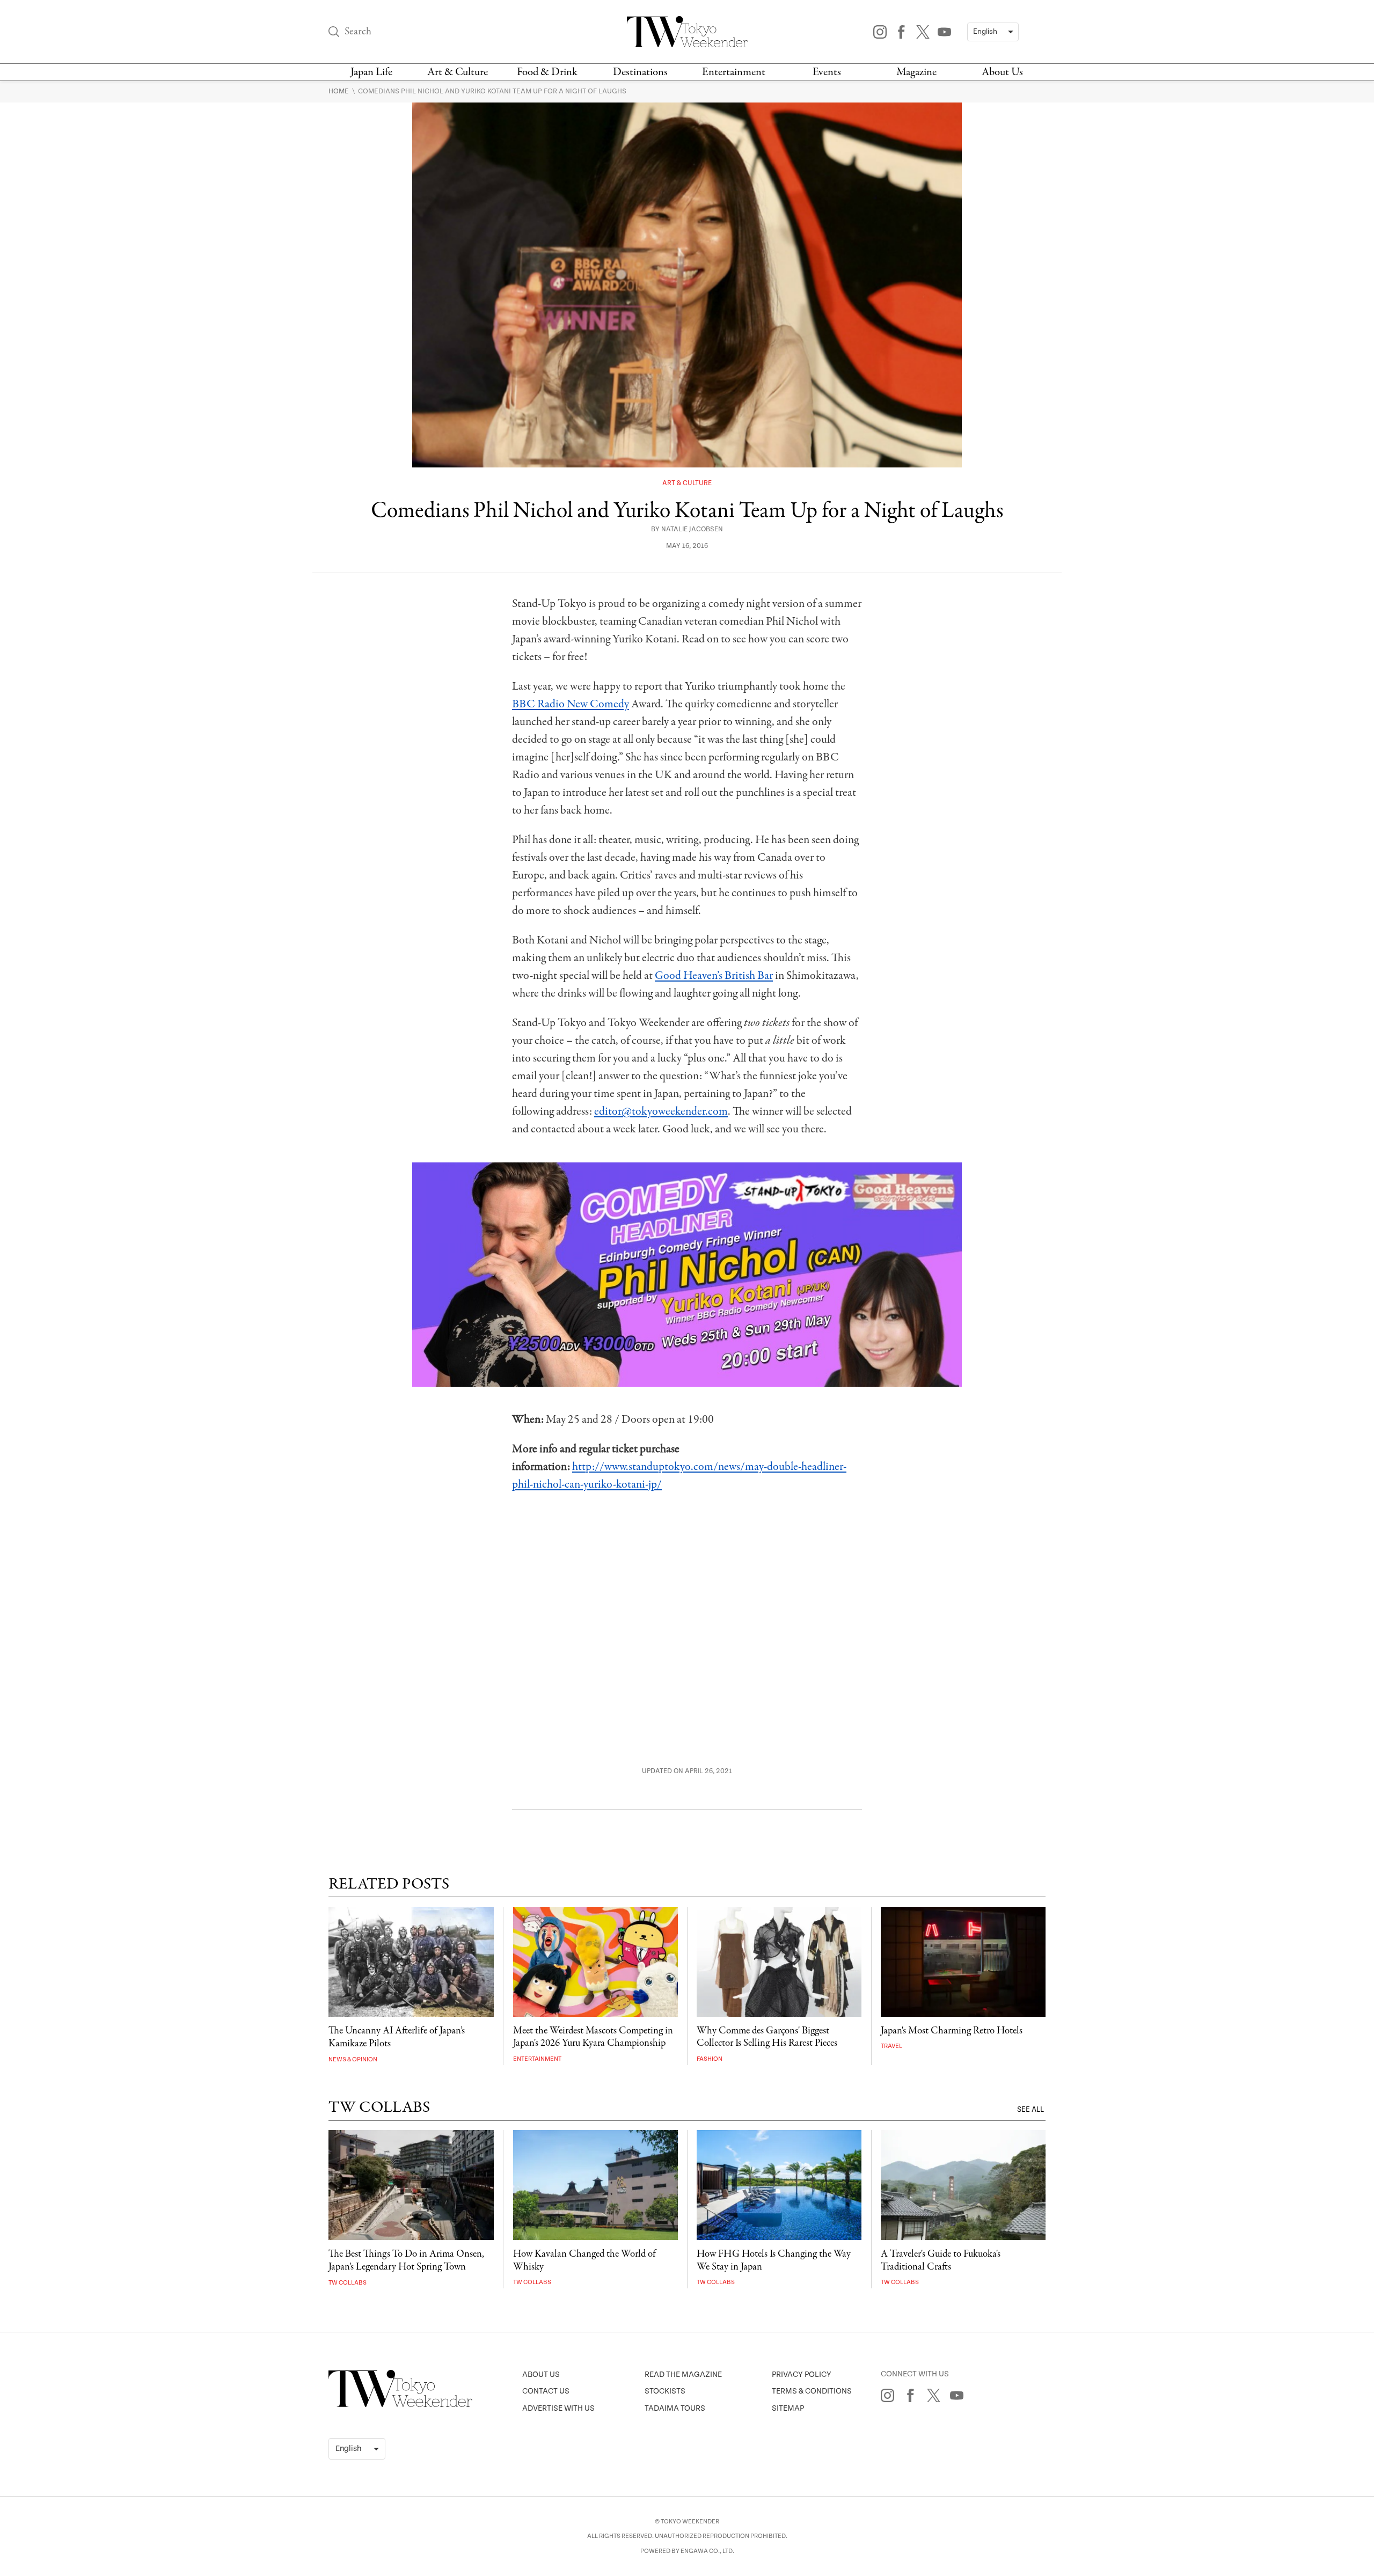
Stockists (665, 2391)
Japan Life (371, 72)
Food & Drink (547, 72)
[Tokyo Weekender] (400, 2405)
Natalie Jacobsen (692, 529)
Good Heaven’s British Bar (714, 976)
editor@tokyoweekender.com (661, 1111)
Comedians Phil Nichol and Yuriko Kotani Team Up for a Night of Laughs (492, 91)
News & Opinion (353, 2059)
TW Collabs (348, 2283)
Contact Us (546, 2391)
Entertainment (734, 72)
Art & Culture (458, 72)
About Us (1002, 72)
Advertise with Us (558, 2408)
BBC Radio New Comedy (571, 704)
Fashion (710, 2059)
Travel (891, 2046)
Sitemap (788, 2408)
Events (827, 72)
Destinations (640, 72)
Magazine (916, 72)
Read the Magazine (683, 2374)
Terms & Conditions (812, 2391)
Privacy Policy (802, 2374)
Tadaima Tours (675, 2408)
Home (339, 91)
